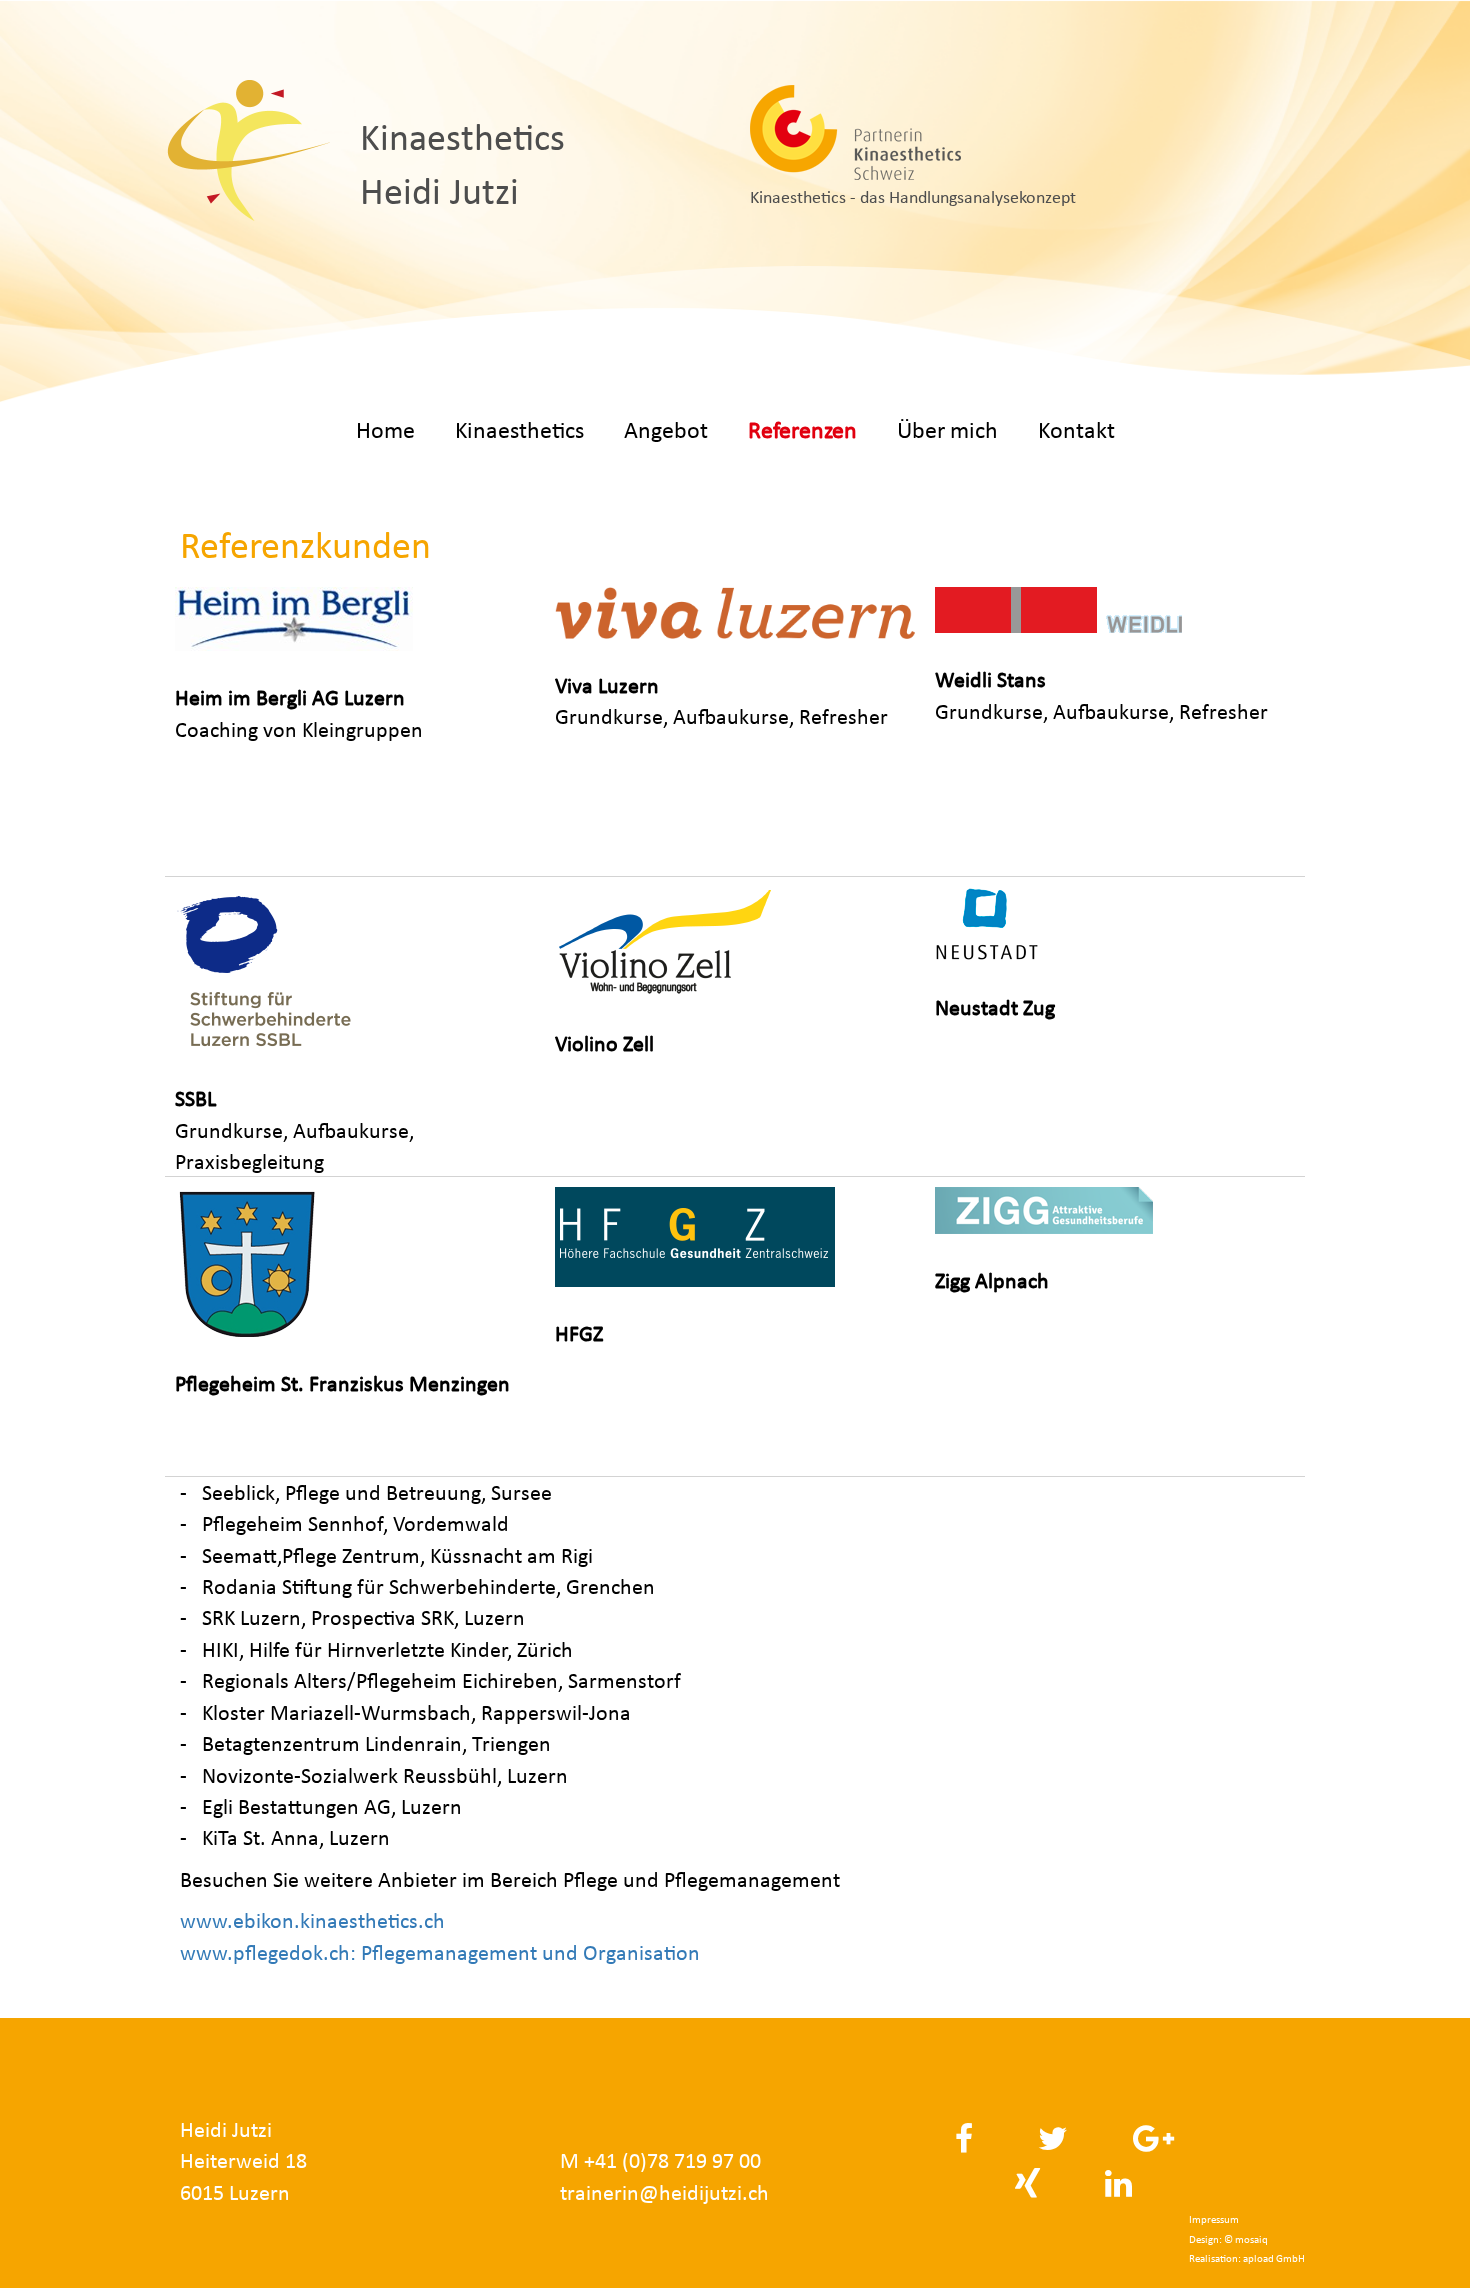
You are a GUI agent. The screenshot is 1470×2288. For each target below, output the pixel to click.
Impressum (1214, 2219)
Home (385, 429)
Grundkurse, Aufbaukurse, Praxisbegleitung (294, 1130)
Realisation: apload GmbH (1247, 2258)
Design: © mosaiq (1228, 2239)
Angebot (666, 429)
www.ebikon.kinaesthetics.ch (312, 1920)
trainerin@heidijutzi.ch (664, 2192)
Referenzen (802, 429)
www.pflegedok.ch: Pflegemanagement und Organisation (440, 1952)
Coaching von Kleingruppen (299, 713)
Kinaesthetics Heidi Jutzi (462, 164)
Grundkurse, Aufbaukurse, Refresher (721, 701)
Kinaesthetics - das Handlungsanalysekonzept (913, 197)
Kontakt (1076, 429)
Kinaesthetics (519, 429)
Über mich (947, 429)
